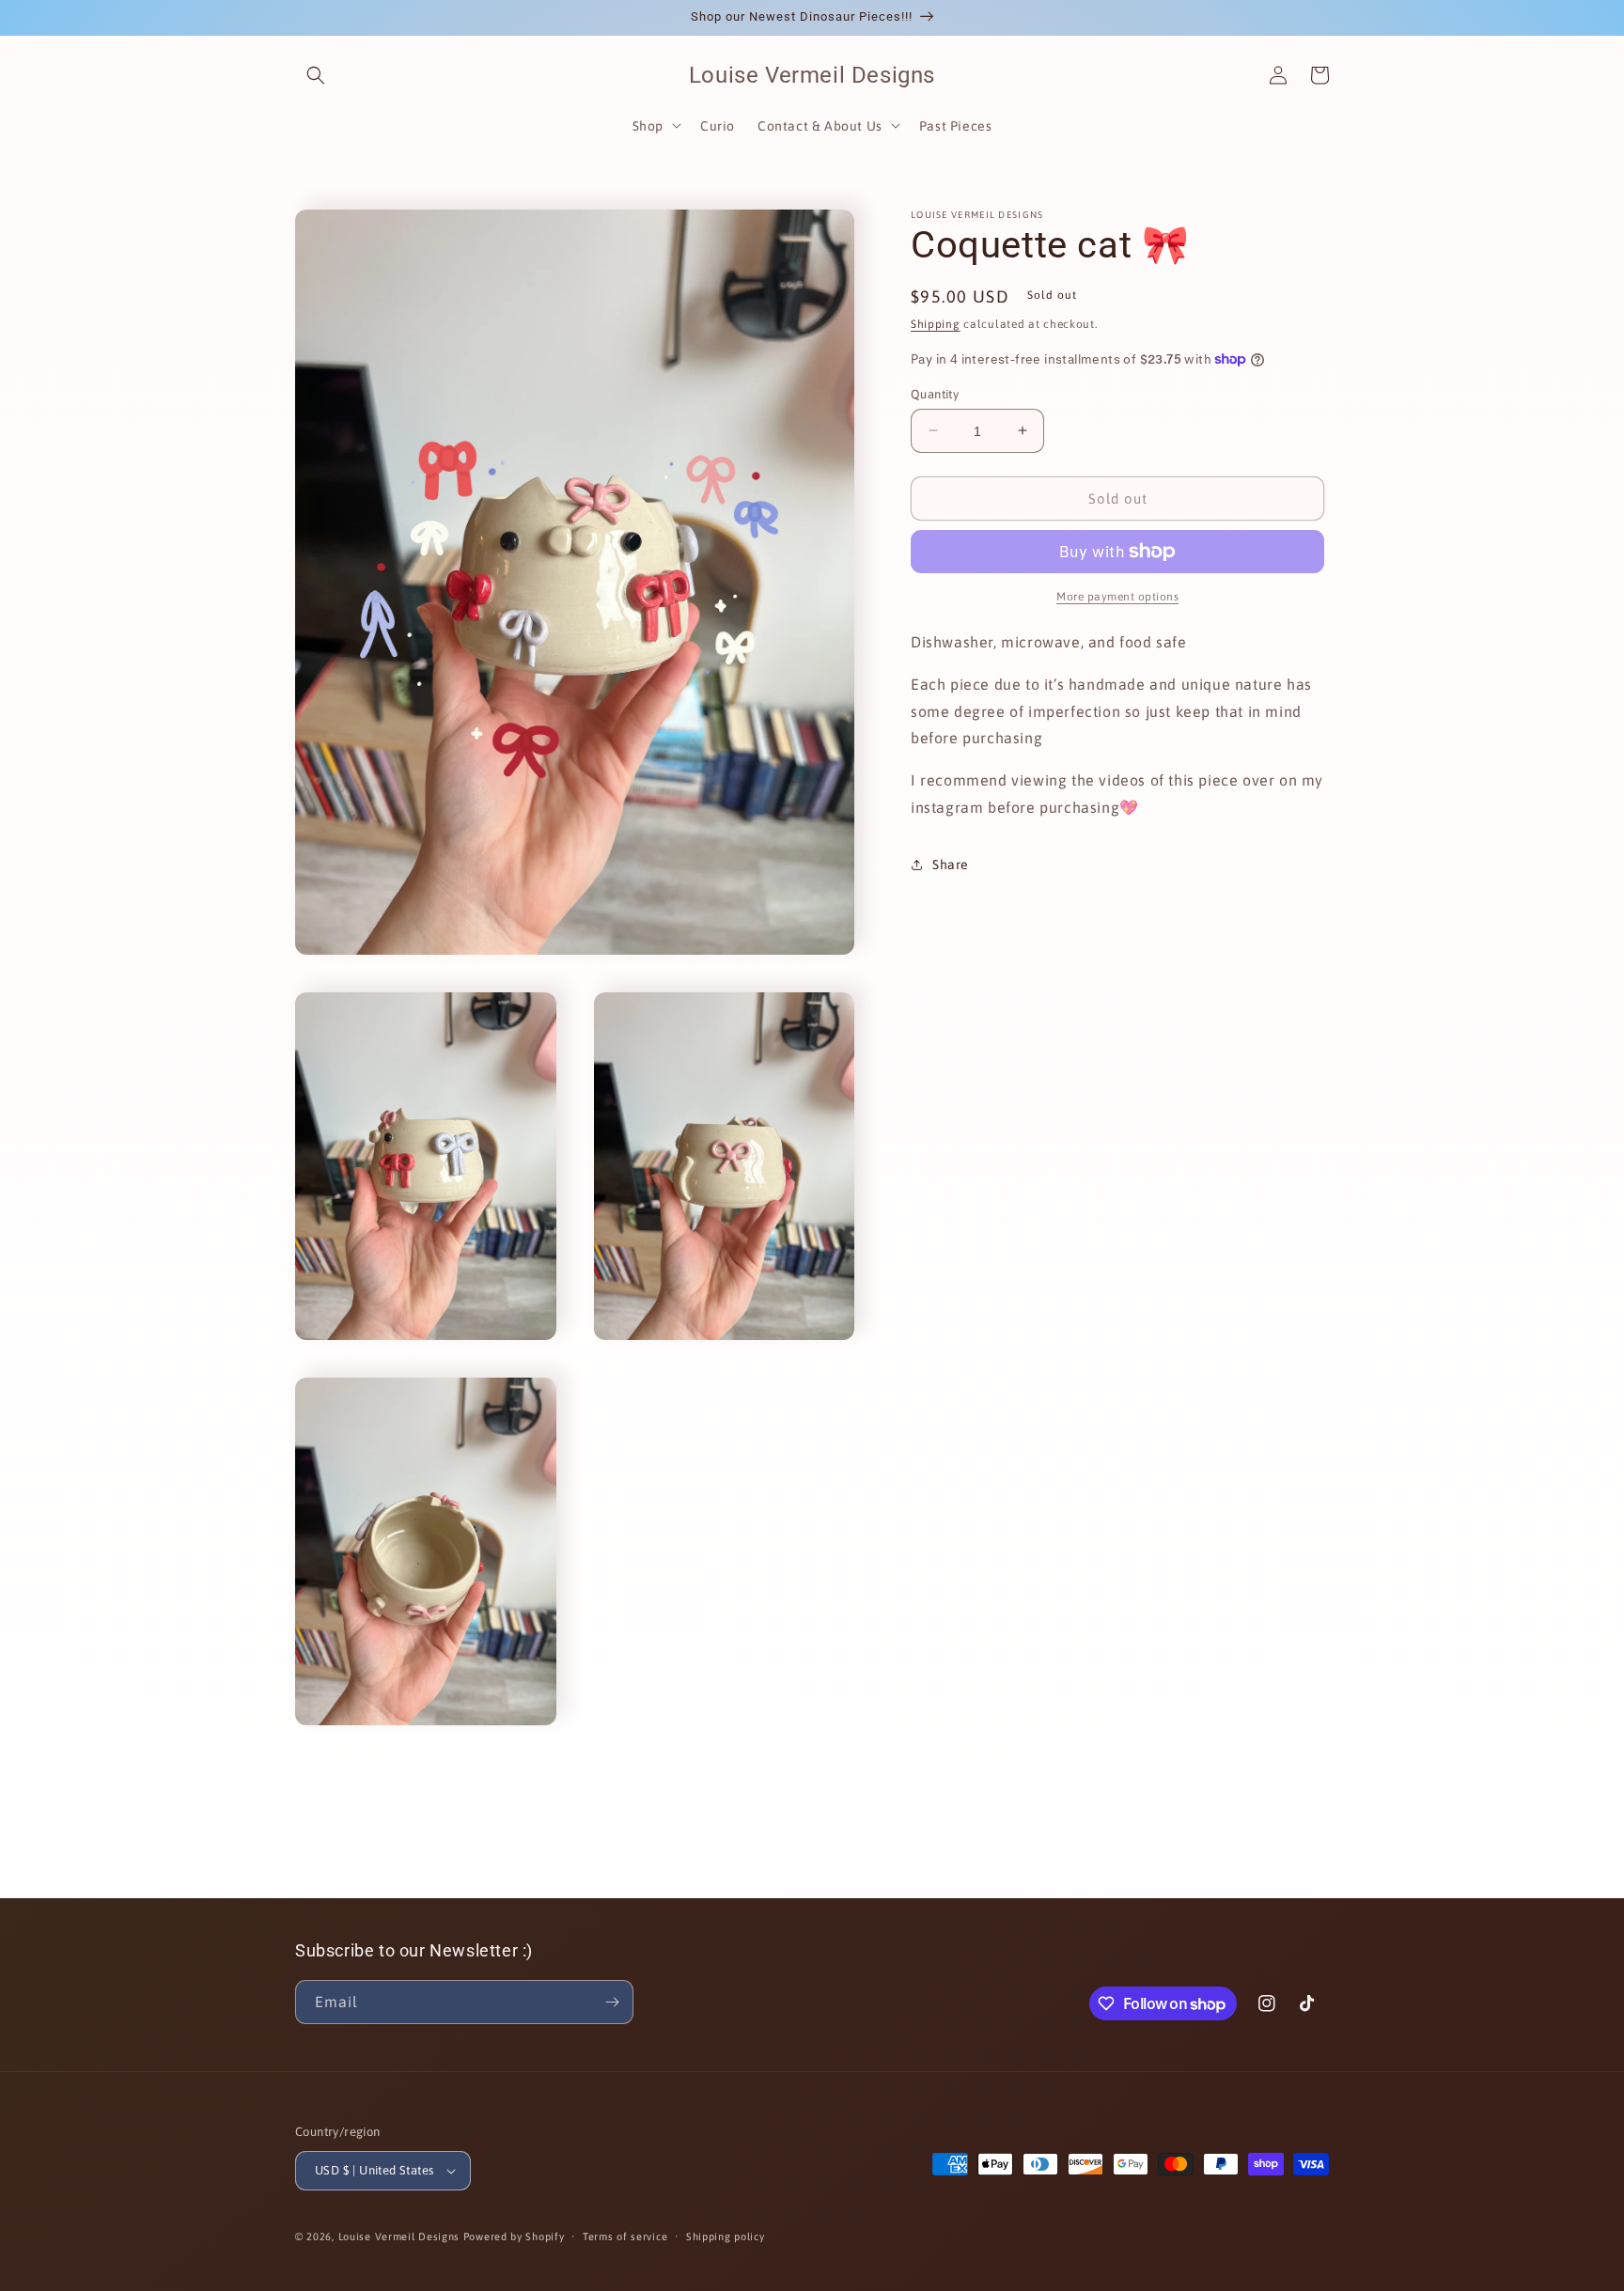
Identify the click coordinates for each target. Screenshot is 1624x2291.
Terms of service (625, 2236)
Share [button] (951, 865)
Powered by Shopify (514, 2236)
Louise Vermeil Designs (401, 2236)
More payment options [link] (1117, 597)
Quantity (935, 393)
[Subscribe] (612, 2002)
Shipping (936, 324)
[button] (316, 75)
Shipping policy (726, 2236)
